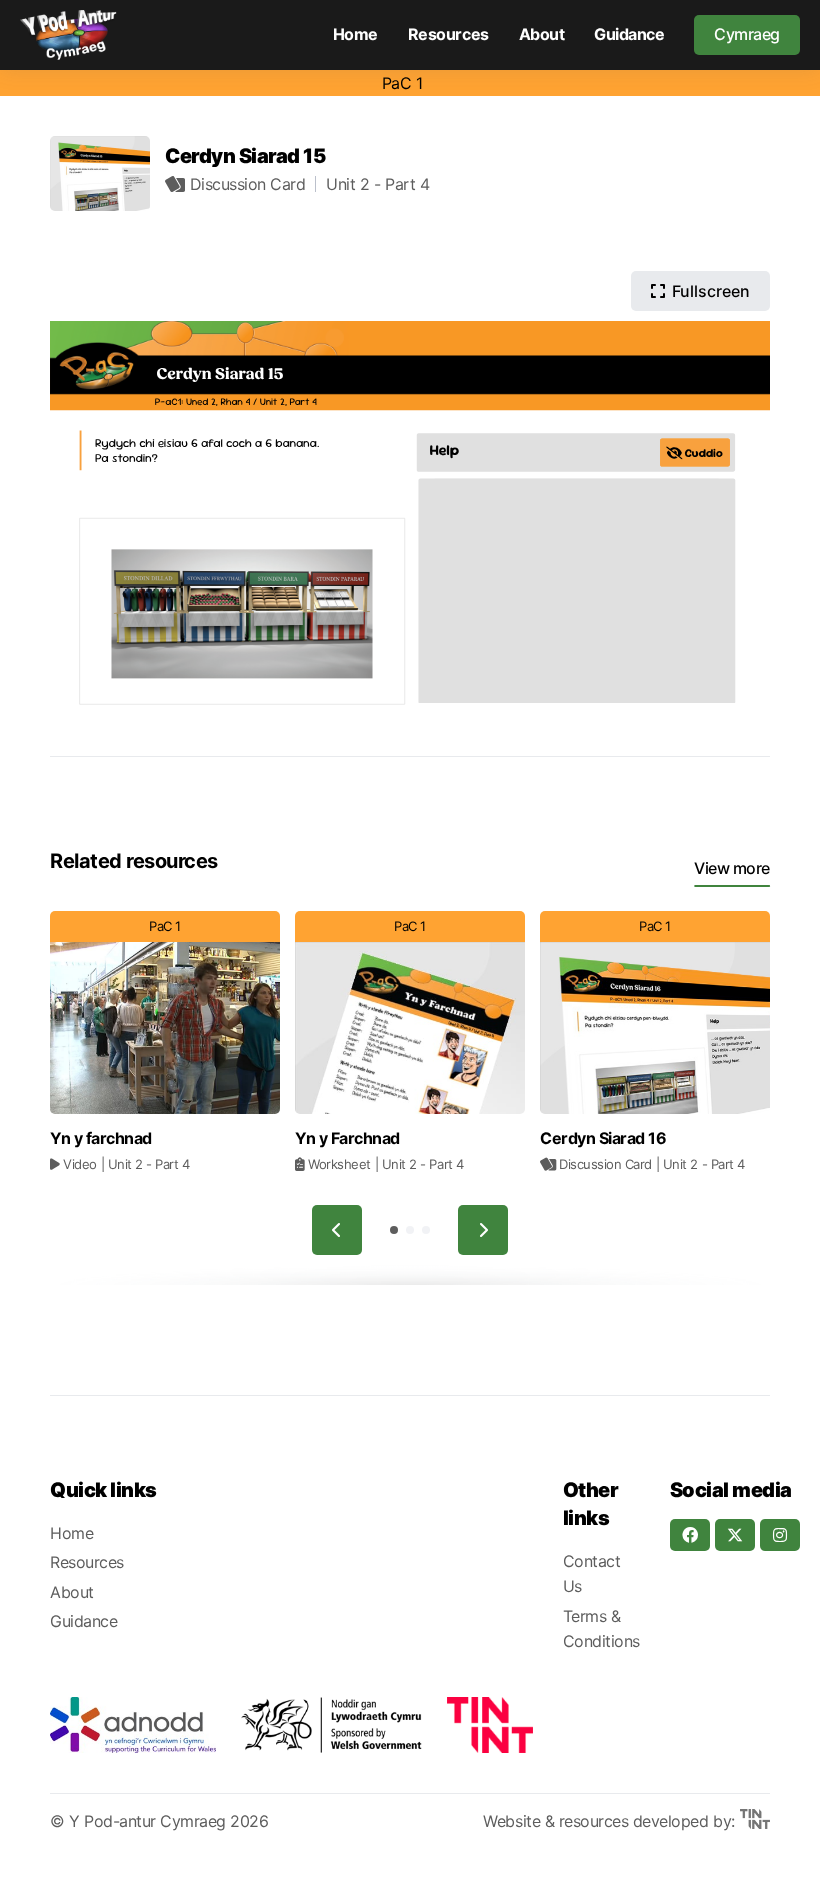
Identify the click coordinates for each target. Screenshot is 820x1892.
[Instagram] (780, 1535)
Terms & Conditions (601, 1629)
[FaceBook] (690, 1535)
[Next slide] (483, 1230)
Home (355, 34)
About (542, 34)
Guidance (629, 34)
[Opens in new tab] (133, 1725)
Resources (448, 34)
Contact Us (592, 1574)
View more (732, 868)
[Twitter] (735, 1535)
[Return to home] (68, 35)
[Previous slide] (337, 1230)
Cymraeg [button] (747, 34)
